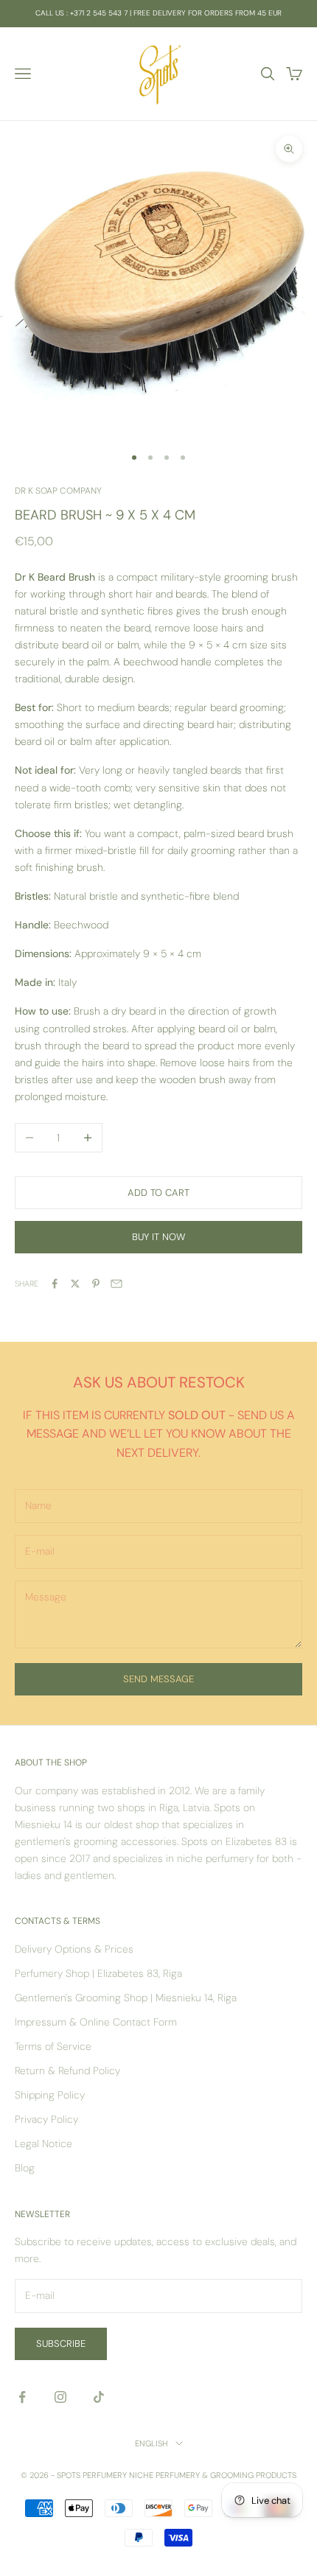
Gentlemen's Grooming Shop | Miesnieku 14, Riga (126, 1998)
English (151, 2443)
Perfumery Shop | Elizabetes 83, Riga (98, 1973)
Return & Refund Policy (67, 2071)
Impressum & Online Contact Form (96, 2022)
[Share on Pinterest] (96, 1284)
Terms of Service (53, 2046)
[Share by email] (116, 1284)
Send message (158, 1679)
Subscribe (61, 2344)
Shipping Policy (50, 2095)
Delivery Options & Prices (74, 1949)
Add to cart (158, 1193)
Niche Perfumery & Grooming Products (213, 2475)
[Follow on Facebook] (22, 2397)
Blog (25, 2168)
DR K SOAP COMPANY (58, 491)
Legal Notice (43, 2143)
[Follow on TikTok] (99, 2397)
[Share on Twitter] (75, 1284)
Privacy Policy (46, 2119)
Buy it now (158, 1237)
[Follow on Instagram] (60, 2397)
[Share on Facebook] (55, 1284)
